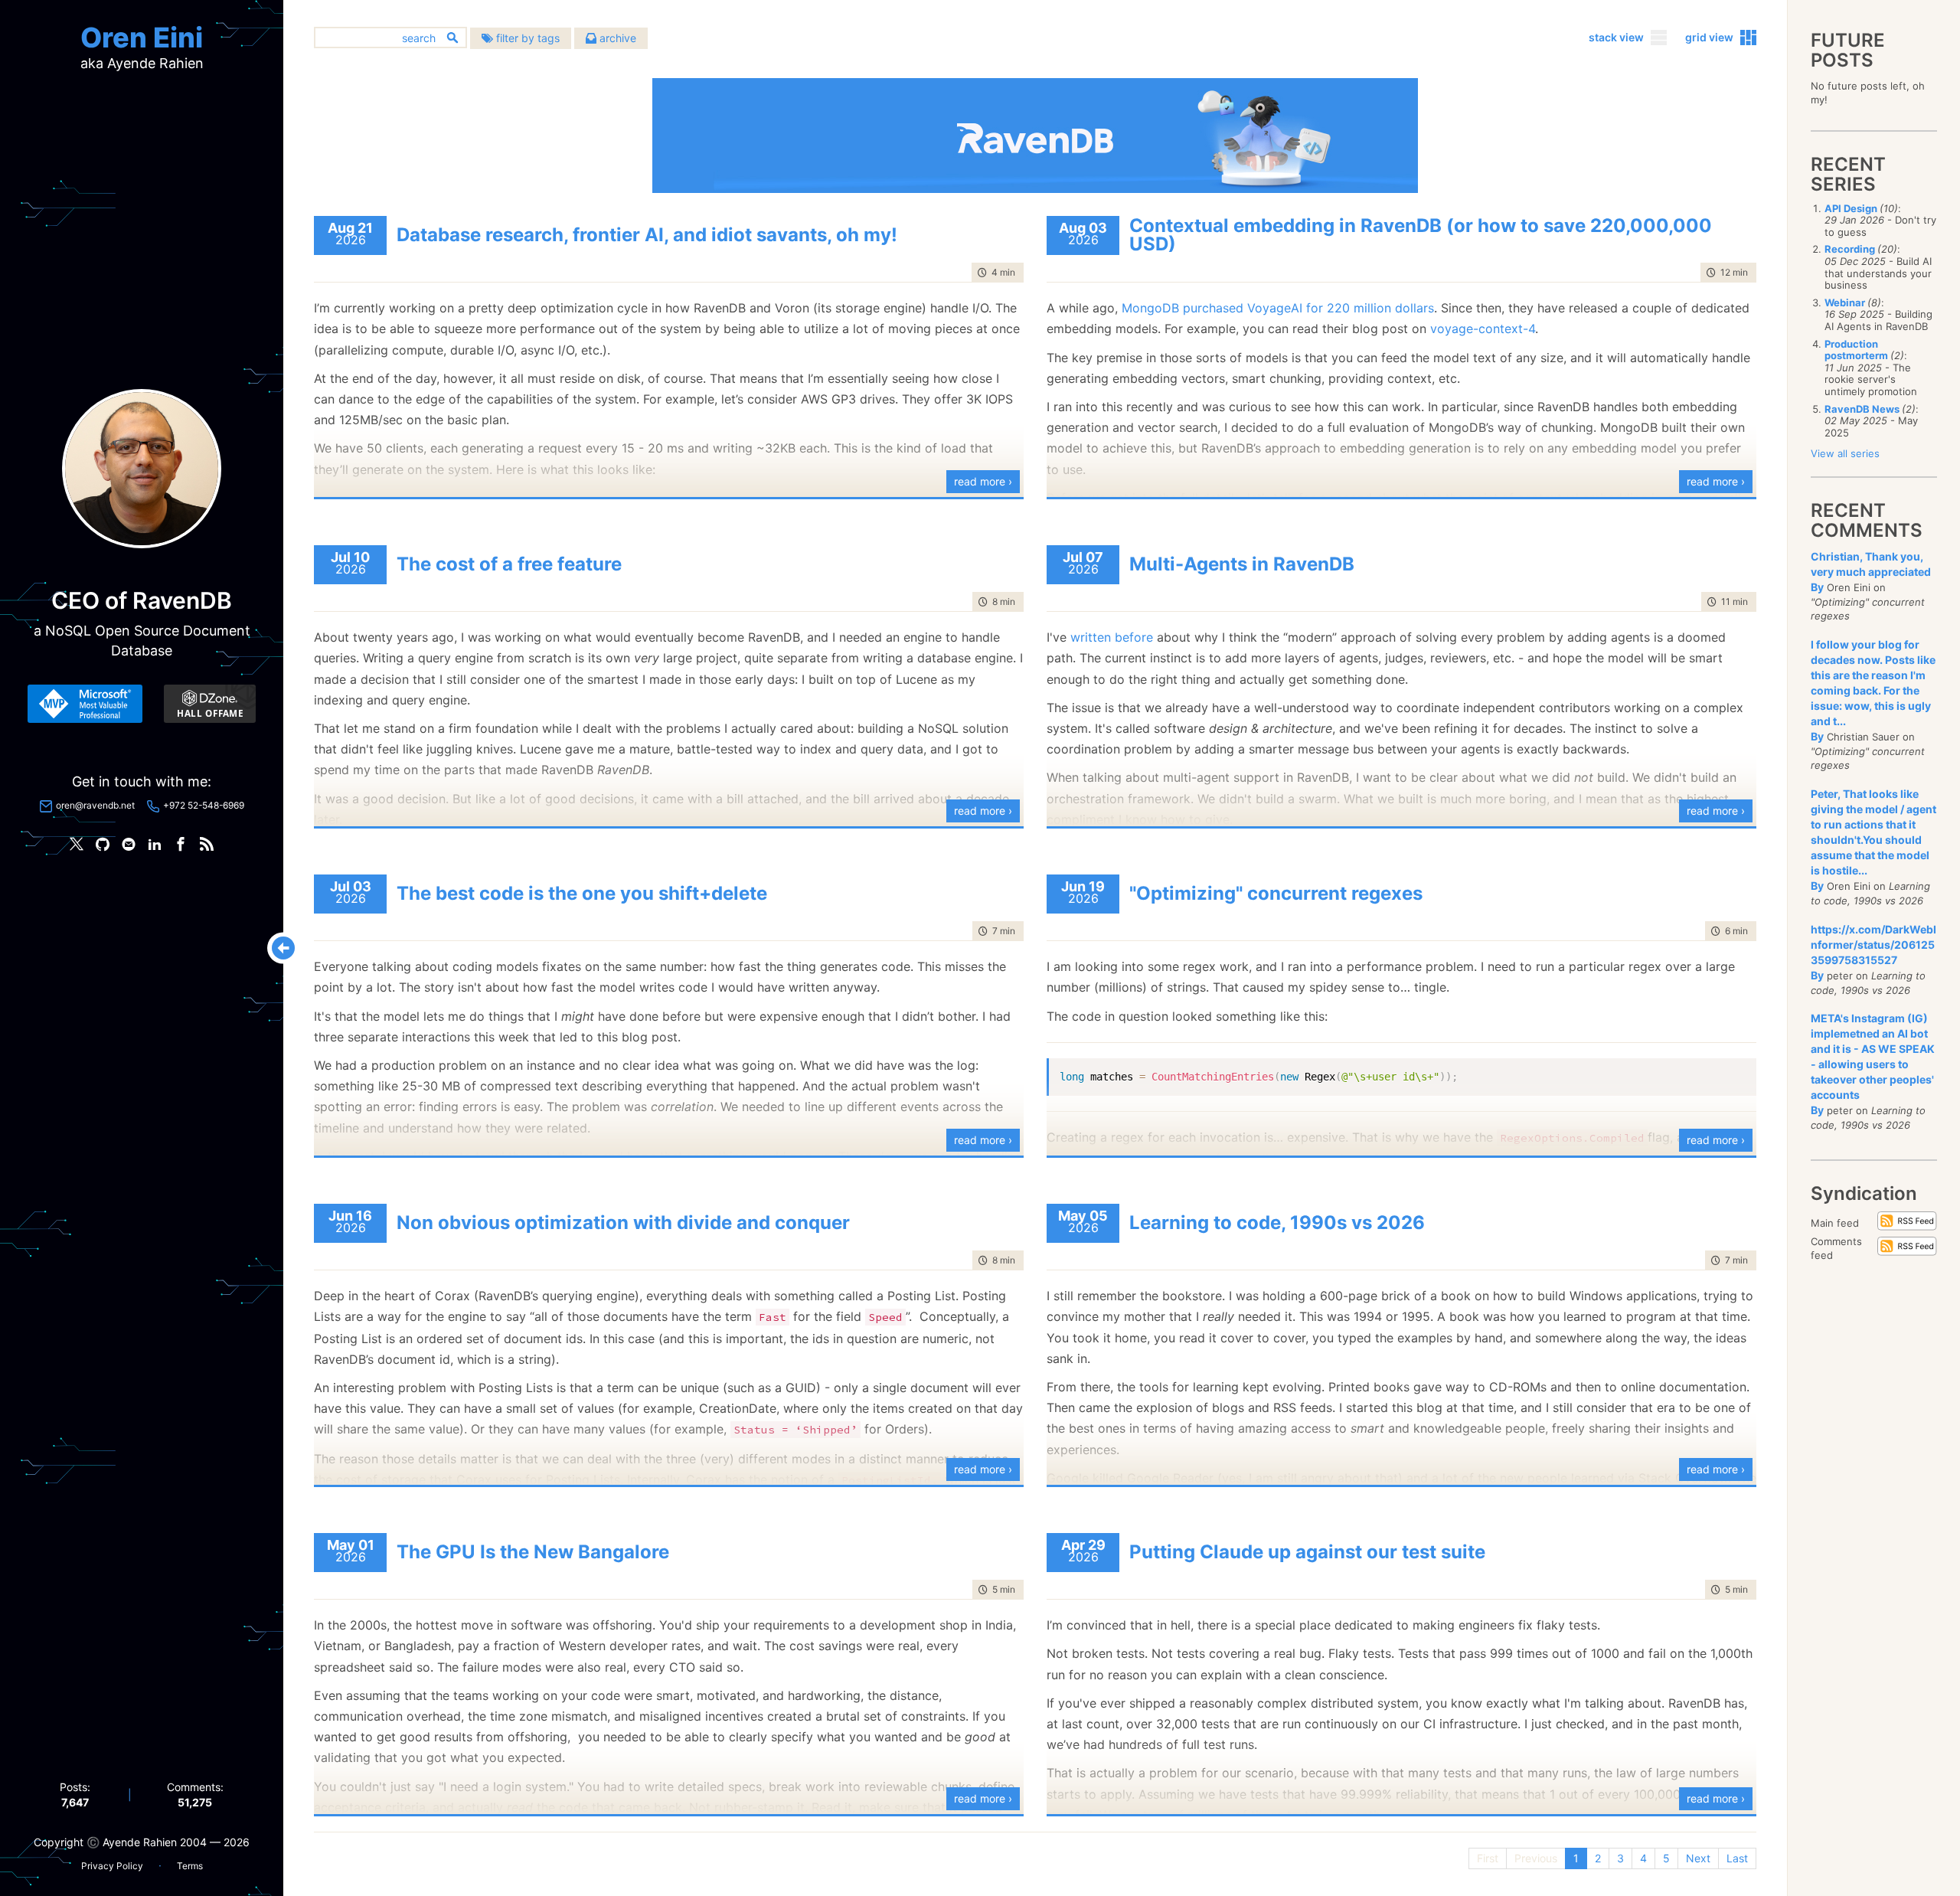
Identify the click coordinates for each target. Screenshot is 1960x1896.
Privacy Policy (112, 1866)
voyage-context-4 (1483, 329)
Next (1698, 1858)
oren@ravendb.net (95, 805)
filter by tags (526, 38)
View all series (1845, 453)
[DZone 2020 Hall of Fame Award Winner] (210, 704)
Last (1737, 1858)
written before (1112, 637)
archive (616, 38)
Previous (1536, 1858)
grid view (1709, 37)
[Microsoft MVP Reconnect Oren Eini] (85, 704)
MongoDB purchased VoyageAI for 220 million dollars (1278, 308)
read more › (983, 481)
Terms (190, 1866)
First (1488, 1858)
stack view (1616, 37)
